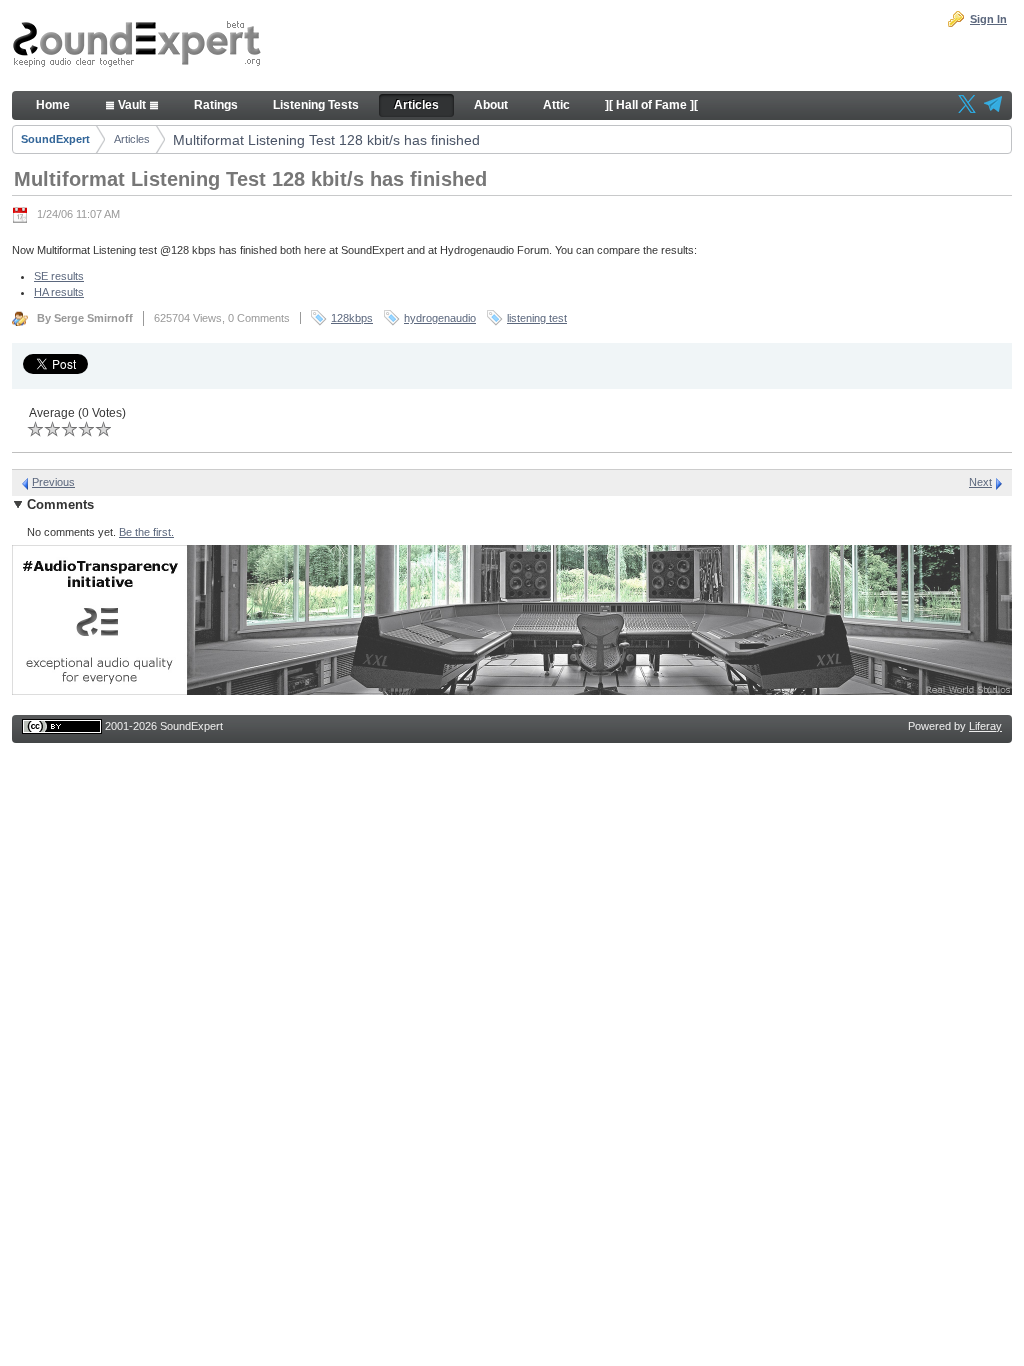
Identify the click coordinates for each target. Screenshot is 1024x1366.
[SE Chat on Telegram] (993, 106)
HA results (59, 292)
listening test (537, 318)
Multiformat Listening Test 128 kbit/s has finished (326, 140)
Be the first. (146, 532)
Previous (53, 482)
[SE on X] (967, 106)
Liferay (985, 726)
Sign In (988, 19)
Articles (132, 139)
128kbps (352, 318)
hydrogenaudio (440, 318)
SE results (59, 276)
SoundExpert (55, 139)
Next (980, 482)
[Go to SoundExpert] (137, 46)
